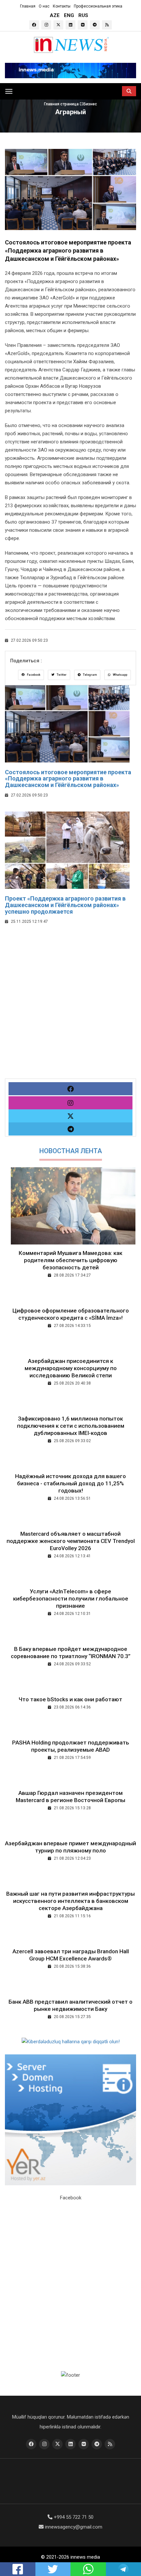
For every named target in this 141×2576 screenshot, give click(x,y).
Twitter (61, 675)
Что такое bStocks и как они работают (70, 1699)
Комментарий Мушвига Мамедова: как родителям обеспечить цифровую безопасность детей (70, 1260)
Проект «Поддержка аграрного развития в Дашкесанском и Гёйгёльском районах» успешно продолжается (65, 905)
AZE (55, 15)
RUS (83, 15)
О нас (44, 6)
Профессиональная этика (98, 6)
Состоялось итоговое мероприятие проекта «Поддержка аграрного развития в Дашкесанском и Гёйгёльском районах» (68, 779)
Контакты (62, 6)
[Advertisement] (70, 1008)
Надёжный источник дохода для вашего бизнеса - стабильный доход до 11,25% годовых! (70, 1483)
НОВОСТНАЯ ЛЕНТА (71, 1151)
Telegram (90, 675)
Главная (28, 6)
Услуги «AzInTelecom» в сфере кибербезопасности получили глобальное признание (71, 1599)
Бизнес (90, 104)
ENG (69, 15)
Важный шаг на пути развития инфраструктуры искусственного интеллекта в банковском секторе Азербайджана (70, 1901)
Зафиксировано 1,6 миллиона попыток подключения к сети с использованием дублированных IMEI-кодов (71, 1426)
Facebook (33, 675)
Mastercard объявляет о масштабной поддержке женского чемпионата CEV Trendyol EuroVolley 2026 (71, 1541)
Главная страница (62, 104)
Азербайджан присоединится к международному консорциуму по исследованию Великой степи (71, 1368)
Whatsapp (120, 675)
